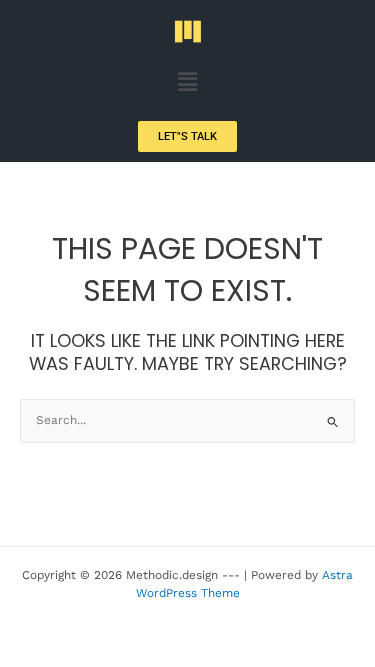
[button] (187, 82)
